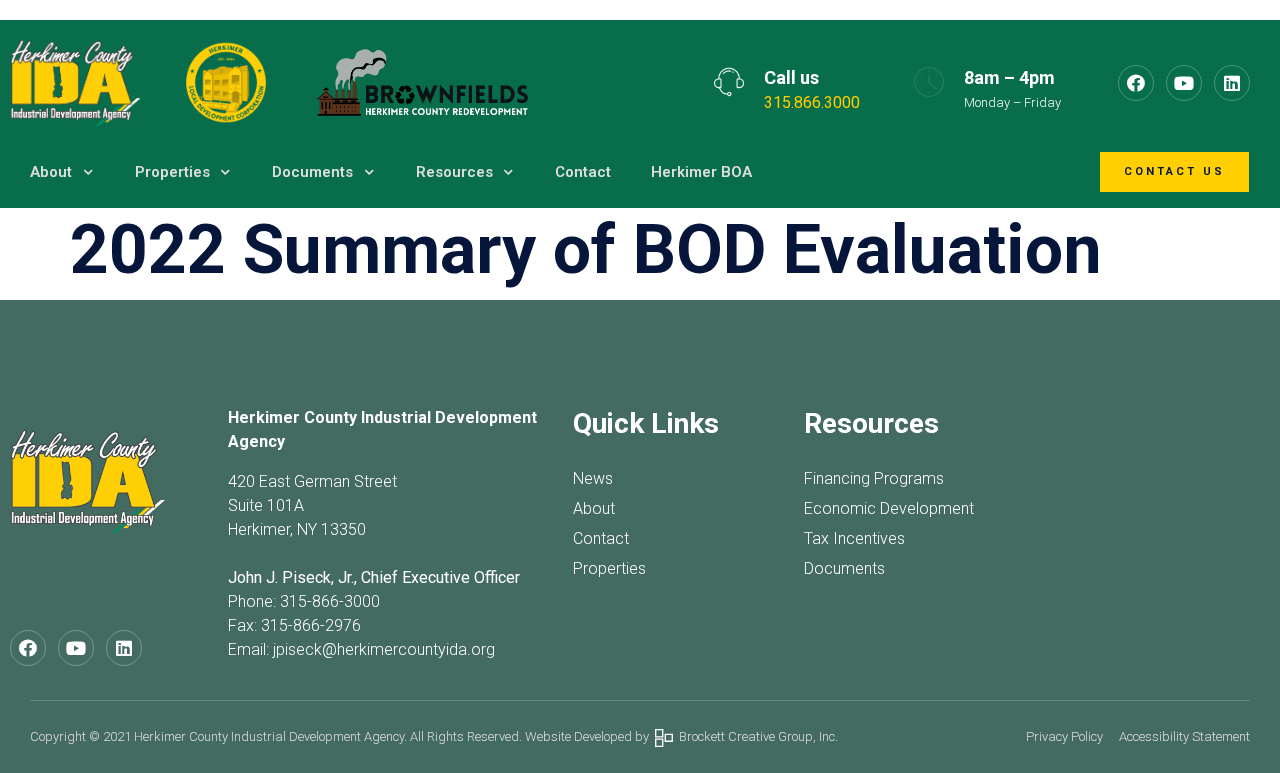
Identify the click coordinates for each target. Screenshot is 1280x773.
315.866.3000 (812, 102)
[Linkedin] (1232, 83)
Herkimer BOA (701, 172)
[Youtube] (1184, 83)
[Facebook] (1136, 83)
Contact (583, 172)
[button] (1174, 172)
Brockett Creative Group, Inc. (755, 736)
